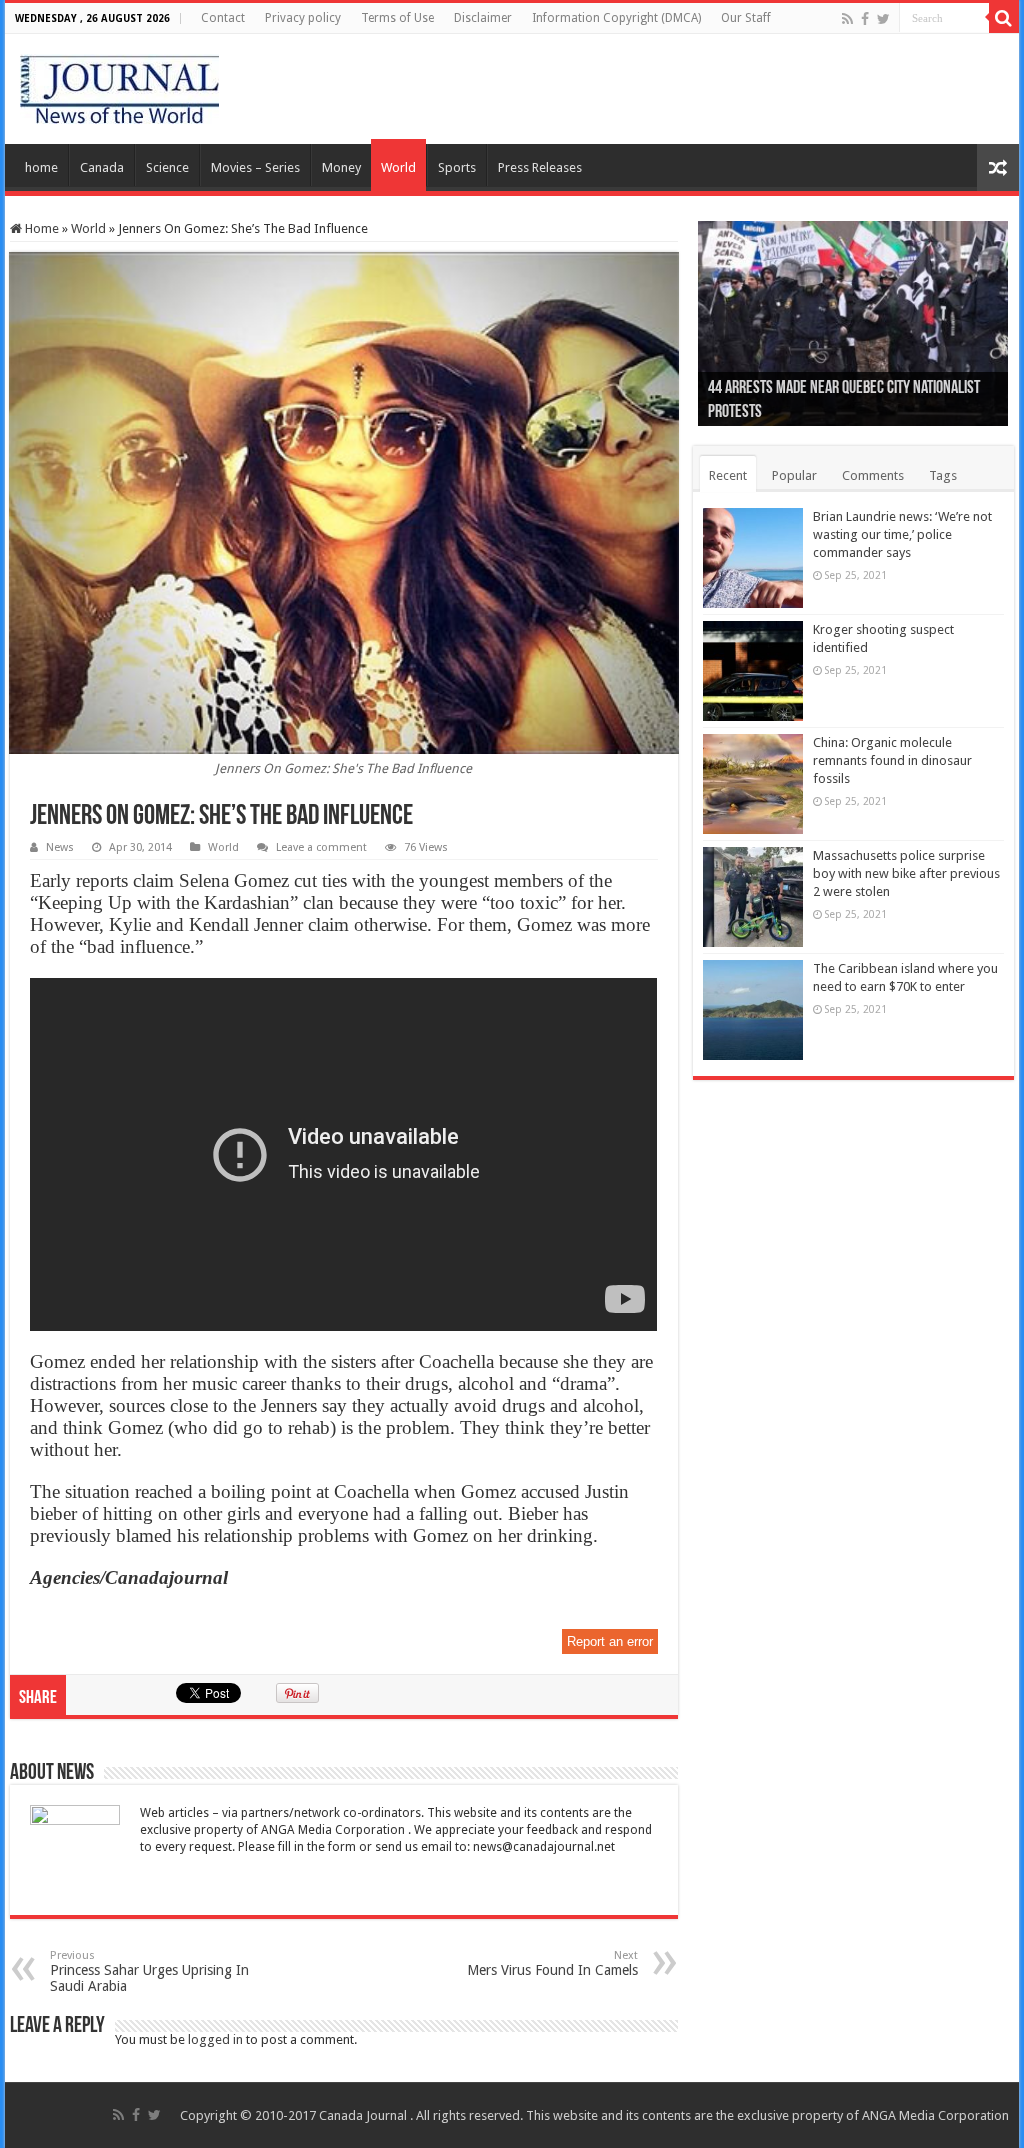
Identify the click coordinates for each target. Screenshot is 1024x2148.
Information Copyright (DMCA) (616, 18)
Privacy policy (303, 18)
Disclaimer (483, 18)
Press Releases (540, 167)
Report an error (610, 1641)
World (398, 167)
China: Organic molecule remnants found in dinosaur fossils (892, 760)
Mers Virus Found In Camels (552, 1963)
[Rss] (847, 19)
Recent (728, 475)
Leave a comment (321, 847)
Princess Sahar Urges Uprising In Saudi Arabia (149, 1971)
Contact (223, 18)
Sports (457, 167)
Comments (873, 475)
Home (40, 228)
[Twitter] (883, 19)
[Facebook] (865, 19)
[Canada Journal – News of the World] (119, 85)
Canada (102, 167)
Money (341, 167)
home (41, 167)
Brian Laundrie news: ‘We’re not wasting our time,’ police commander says (902, 534)
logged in (215, 2039)
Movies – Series (255, 167)
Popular (794, 475)
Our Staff (746, 18)
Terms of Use (397, 18)
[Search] (1004, 18)
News (60, 847)
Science (167, 167)
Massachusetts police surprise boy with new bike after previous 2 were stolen (906, 873)
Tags (943, 475)
